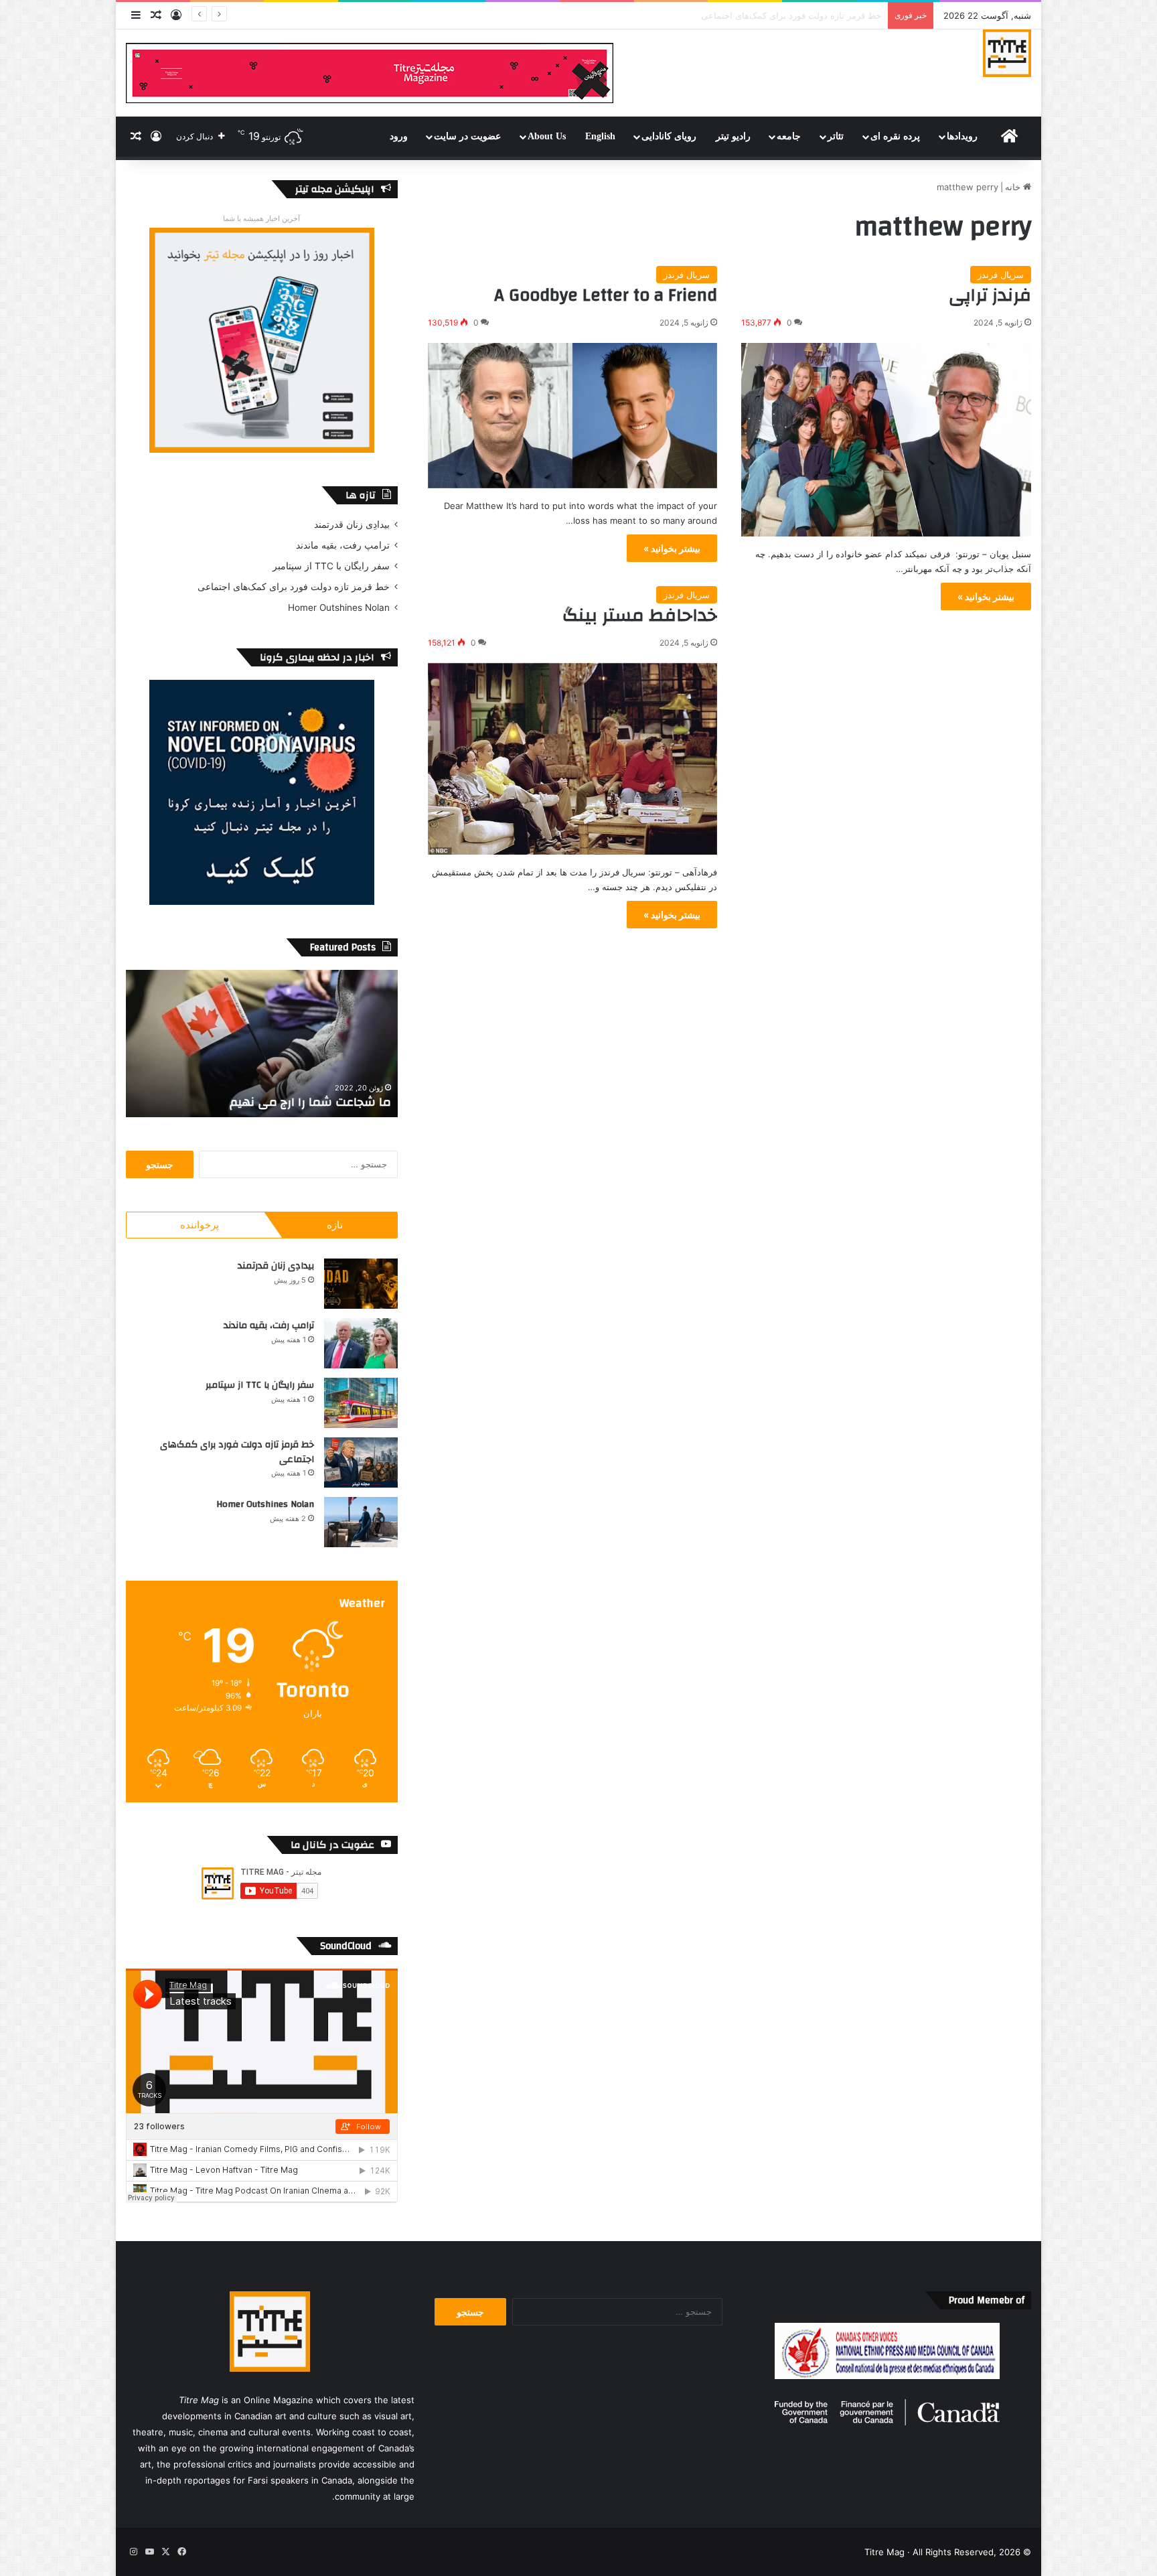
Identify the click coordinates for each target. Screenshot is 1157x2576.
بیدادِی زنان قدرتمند (352, 524)
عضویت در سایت (467, 136)
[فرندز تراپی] (886, 440)
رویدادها (962, 136)
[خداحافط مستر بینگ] (573, 759)
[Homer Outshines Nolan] (361, 1522)
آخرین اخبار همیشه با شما (261, 218)
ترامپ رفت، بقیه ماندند (343, 545)
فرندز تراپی (990, 295)
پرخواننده (200, 1225)
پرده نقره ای (895, 136)
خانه (1014, 187)
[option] (262, 1044)
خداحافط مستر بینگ (640, 616)
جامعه (789, 136)
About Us (547, 136)
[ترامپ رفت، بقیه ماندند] (361, 1343)
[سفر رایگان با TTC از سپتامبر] (361, 1403)
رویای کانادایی (669, 136)
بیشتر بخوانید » (986, 596)
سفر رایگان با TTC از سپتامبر (331, 566)
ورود (399, 136)
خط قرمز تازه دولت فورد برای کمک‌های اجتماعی (294, 587)
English (600, 136)
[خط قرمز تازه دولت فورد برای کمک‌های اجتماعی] (361, 1462)
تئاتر (836, 136)
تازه (335, 1225)
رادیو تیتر (733, 136)
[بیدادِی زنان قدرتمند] (361, 1284)
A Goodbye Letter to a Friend (606, 295)
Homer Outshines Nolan (831, 15)
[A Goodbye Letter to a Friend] (573, 415)
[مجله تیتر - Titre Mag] (1007, 53)
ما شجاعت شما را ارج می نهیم (310, 1102)
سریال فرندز (1001, 275)
